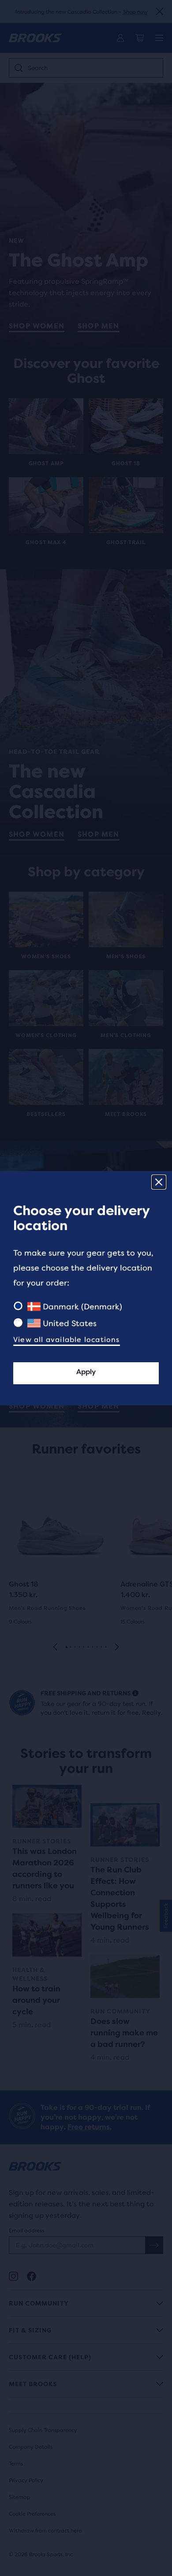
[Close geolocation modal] (159, 1182)
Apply (86, 1372)
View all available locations (67, 1340)
